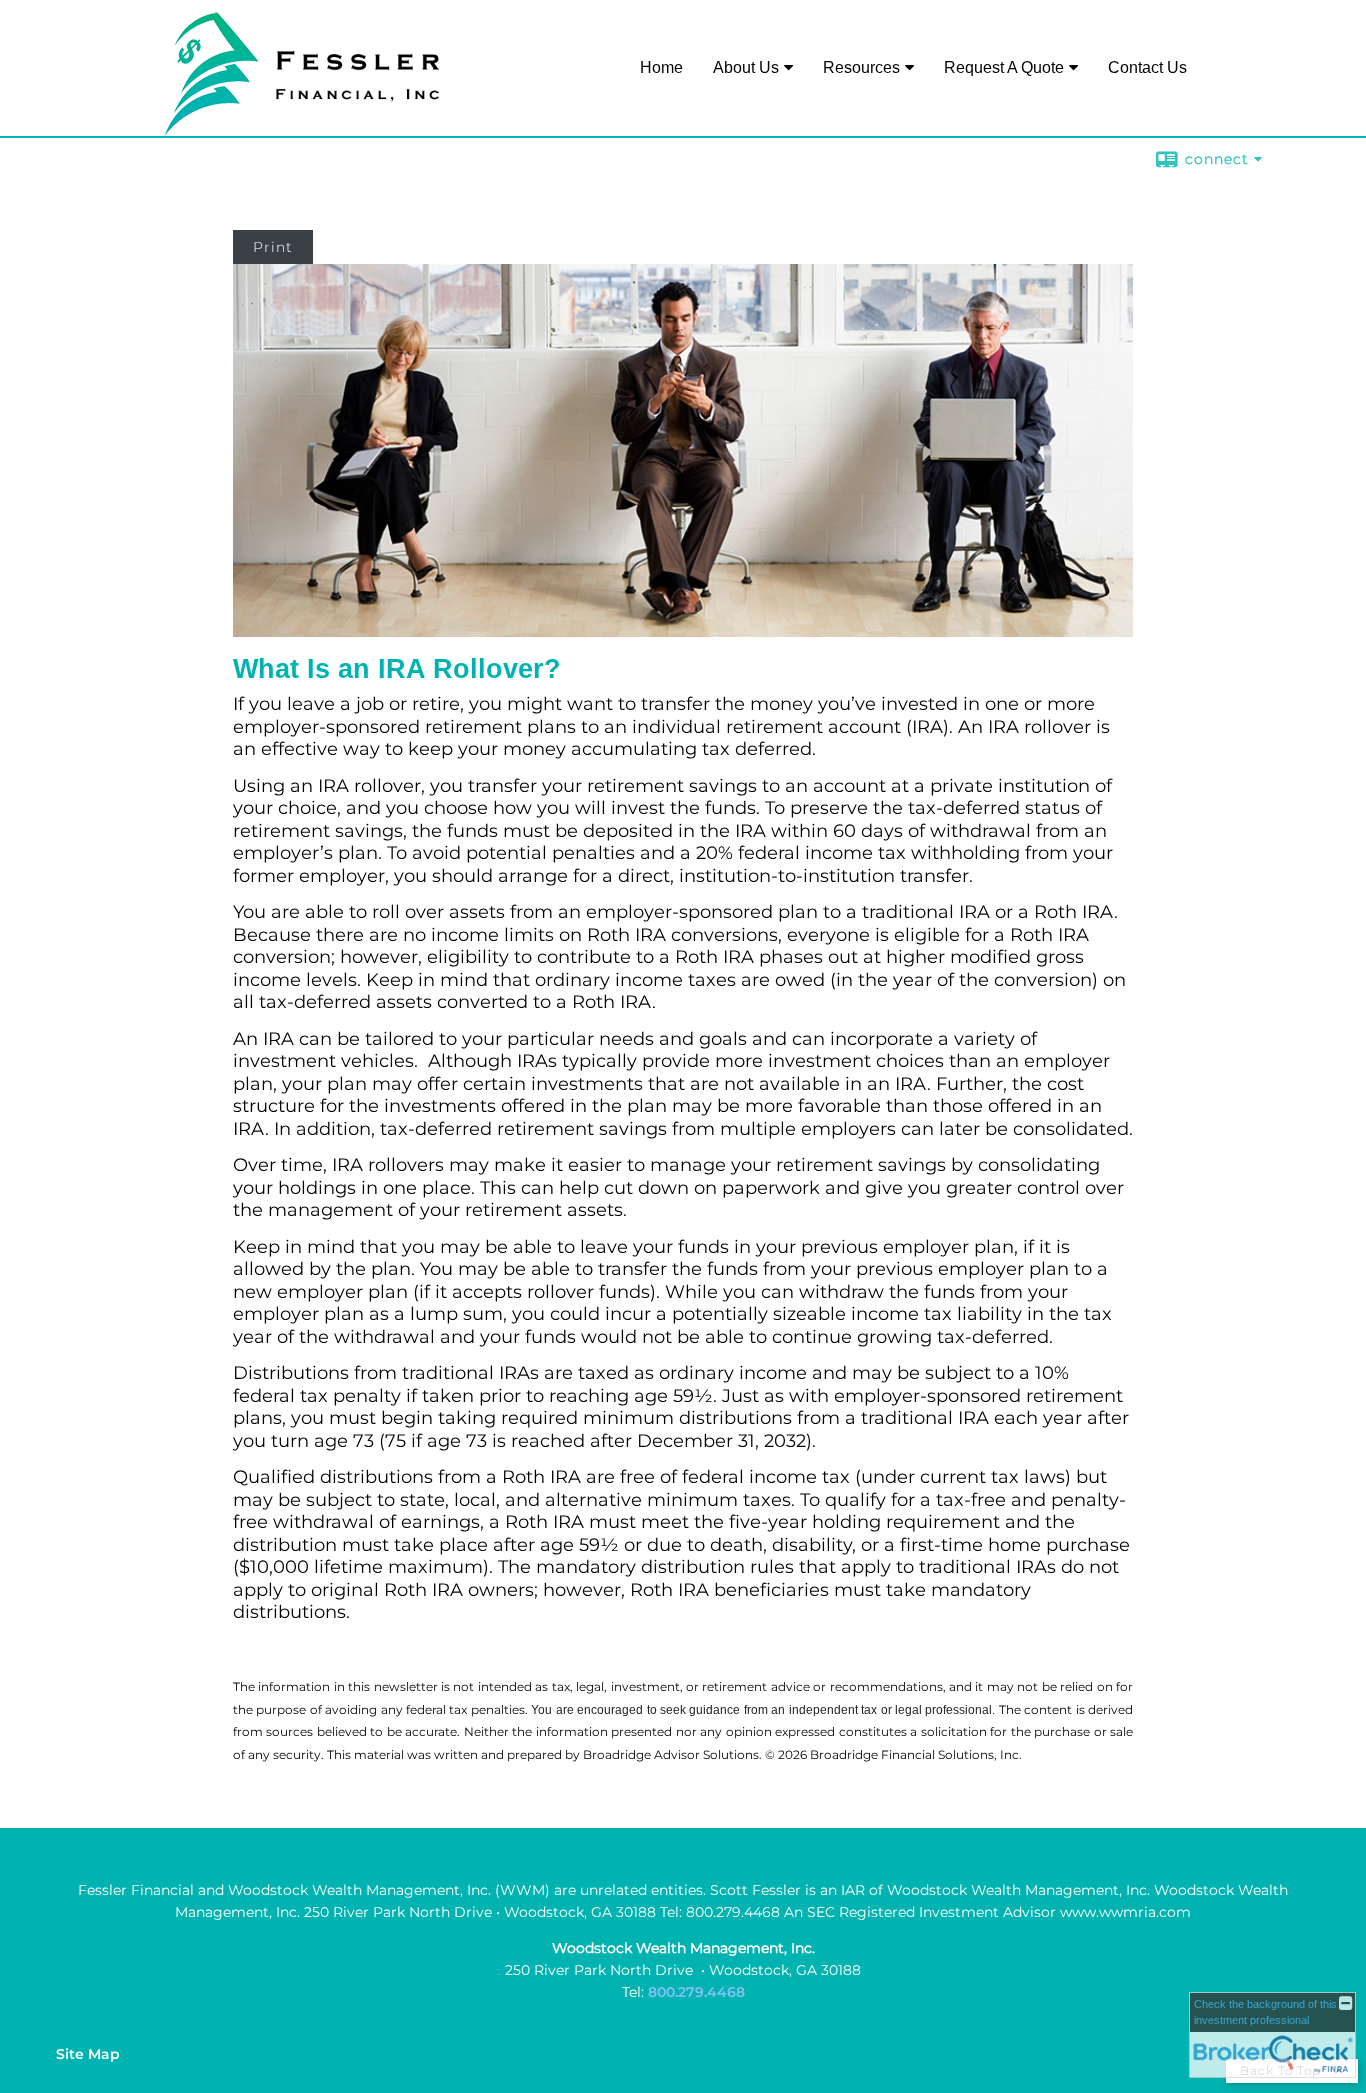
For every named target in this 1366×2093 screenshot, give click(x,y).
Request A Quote (1004, 67)
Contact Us (1147, 67)
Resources (861, 67)
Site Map (88, 2054)
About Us (746, 67)
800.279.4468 (696, 1992)
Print (273, 247)
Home (661, 67)
